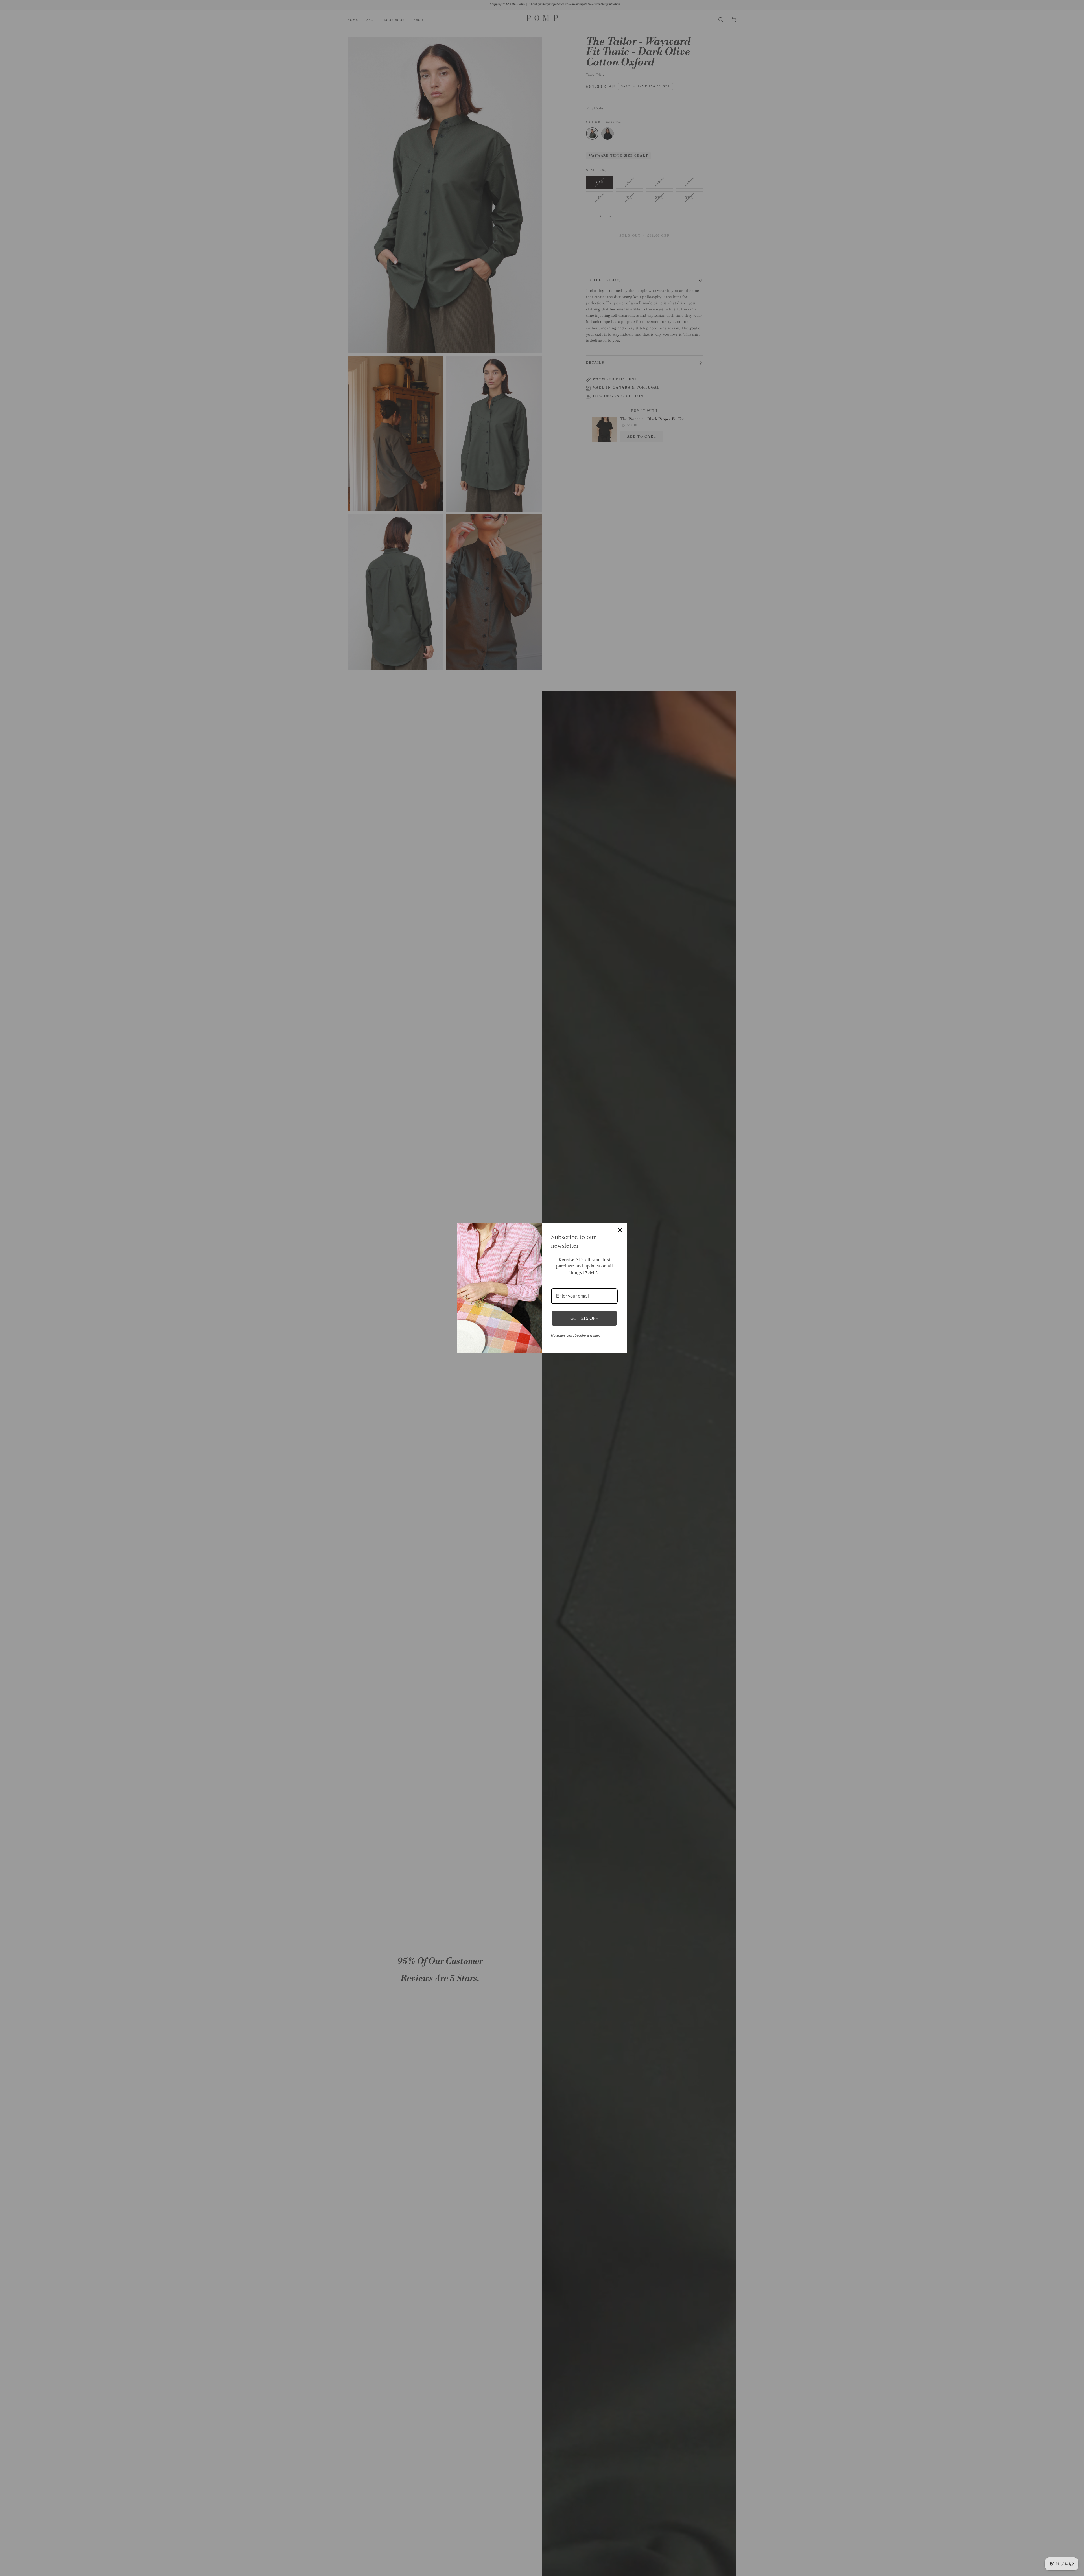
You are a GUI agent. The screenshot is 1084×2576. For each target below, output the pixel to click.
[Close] (620, 1230)
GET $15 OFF (584, 1318)
